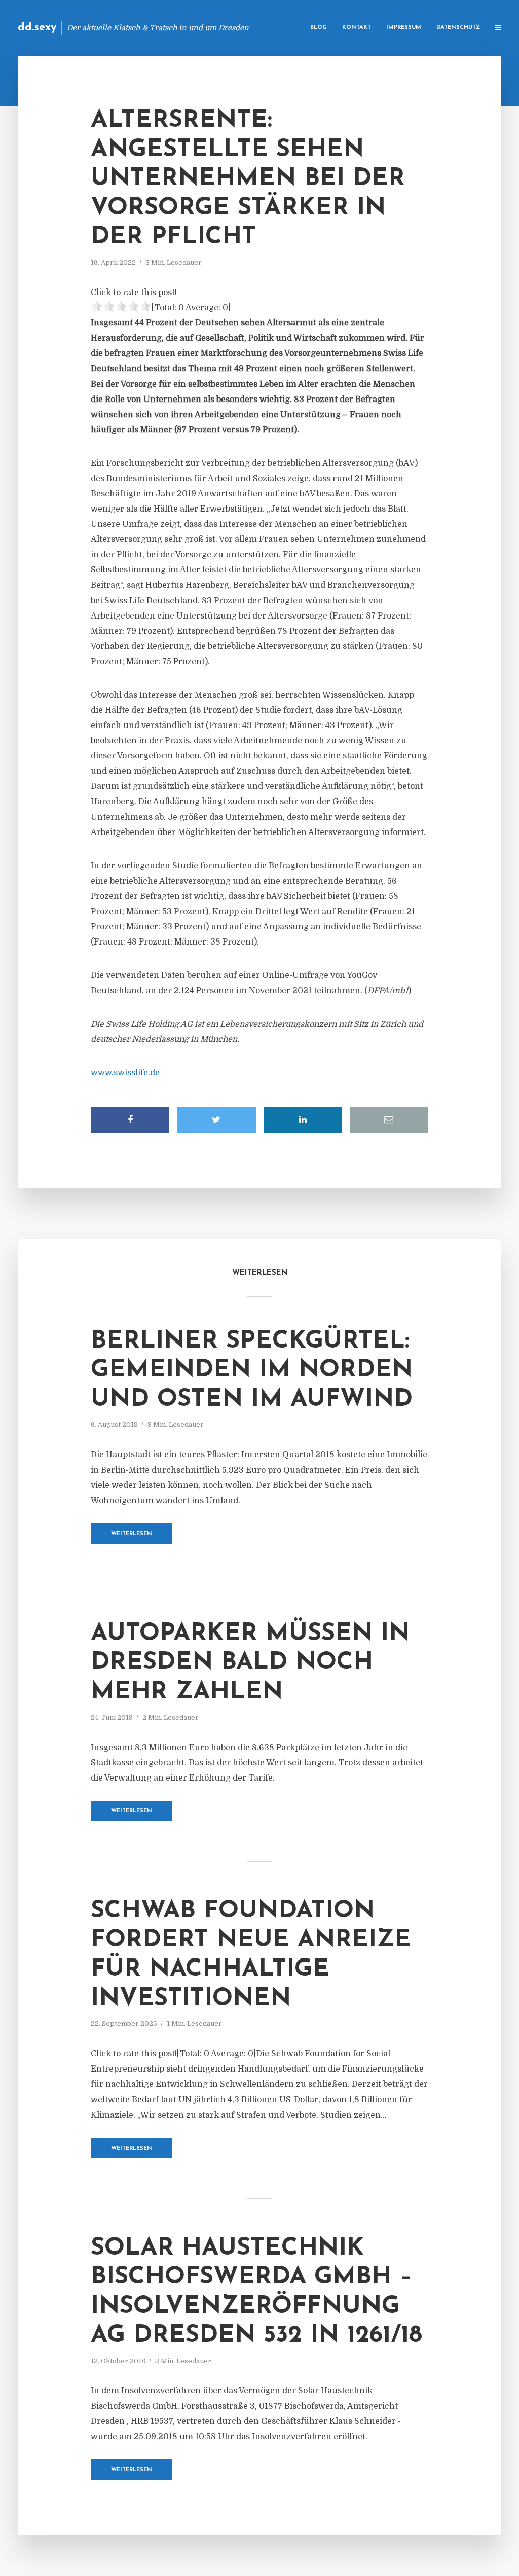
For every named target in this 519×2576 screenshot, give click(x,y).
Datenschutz (458, 28)
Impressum (404, 28)
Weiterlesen (132, 1534)
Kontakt (357, 28)
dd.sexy (37, 28)
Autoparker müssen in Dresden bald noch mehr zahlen (250, 1663)
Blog (319, 28)
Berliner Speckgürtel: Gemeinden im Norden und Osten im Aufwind (252, 1371)
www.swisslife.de (125, 1073)
